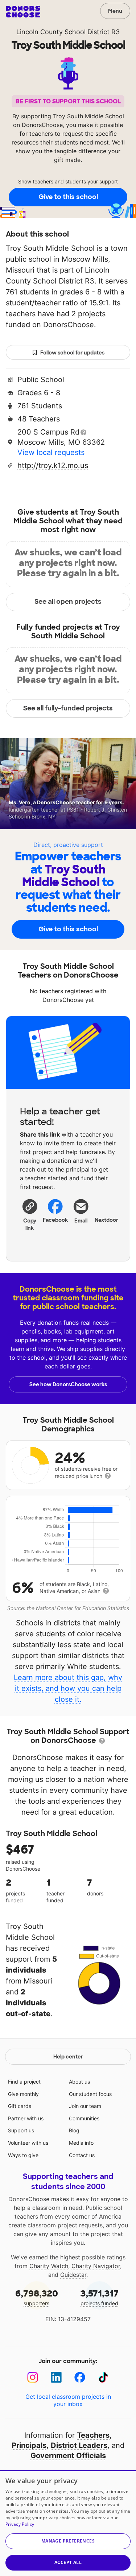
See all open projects (68, 602)
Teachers (93, 2435)
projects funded (100, 2297)
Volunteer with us (28, 2143)
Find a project (24, 2082)
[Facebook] (80, 2377)
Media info (81, 2143)
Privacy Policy (20, 2524)
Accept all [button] (68, 2562)
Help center (68, 2057)
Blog (74, 2130)
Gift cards (20, 2106)
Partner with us (26, 2118)
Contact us (82, 2155)
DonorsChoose (23, 12)
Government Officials (68, 2456)
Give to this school (68, 197)
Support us (21, 2130)
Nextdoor (106, 1220)
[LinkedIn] (56, 2377)
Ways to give (23, 2155)
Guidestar (73, 2275)
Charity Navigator (96, 2266)
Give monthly (23, 2094)
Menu (115, 11)
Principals (29, 2445)
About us (79, 2082)
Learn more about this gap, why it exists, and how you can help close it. (68, 1688)
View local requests (51, 452)
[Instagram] (33, 2377)
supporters (37, 2297)
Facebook (55, 1220)
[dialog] (68, 2523)
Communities (84, 2118)
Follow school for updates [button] (72, 353)
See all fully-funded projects (68, 708)
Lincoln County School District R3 (68, 32)
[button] (30, 1214)
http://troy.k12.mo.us (53, 465)
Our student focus (90, 2094)
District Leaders (79, 2445)
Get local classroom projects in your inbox (68, 2400)
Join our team (85, 2106)
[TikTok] (104, 2377)
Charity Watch (49, 2266)
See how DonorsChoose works (68, 1384)
